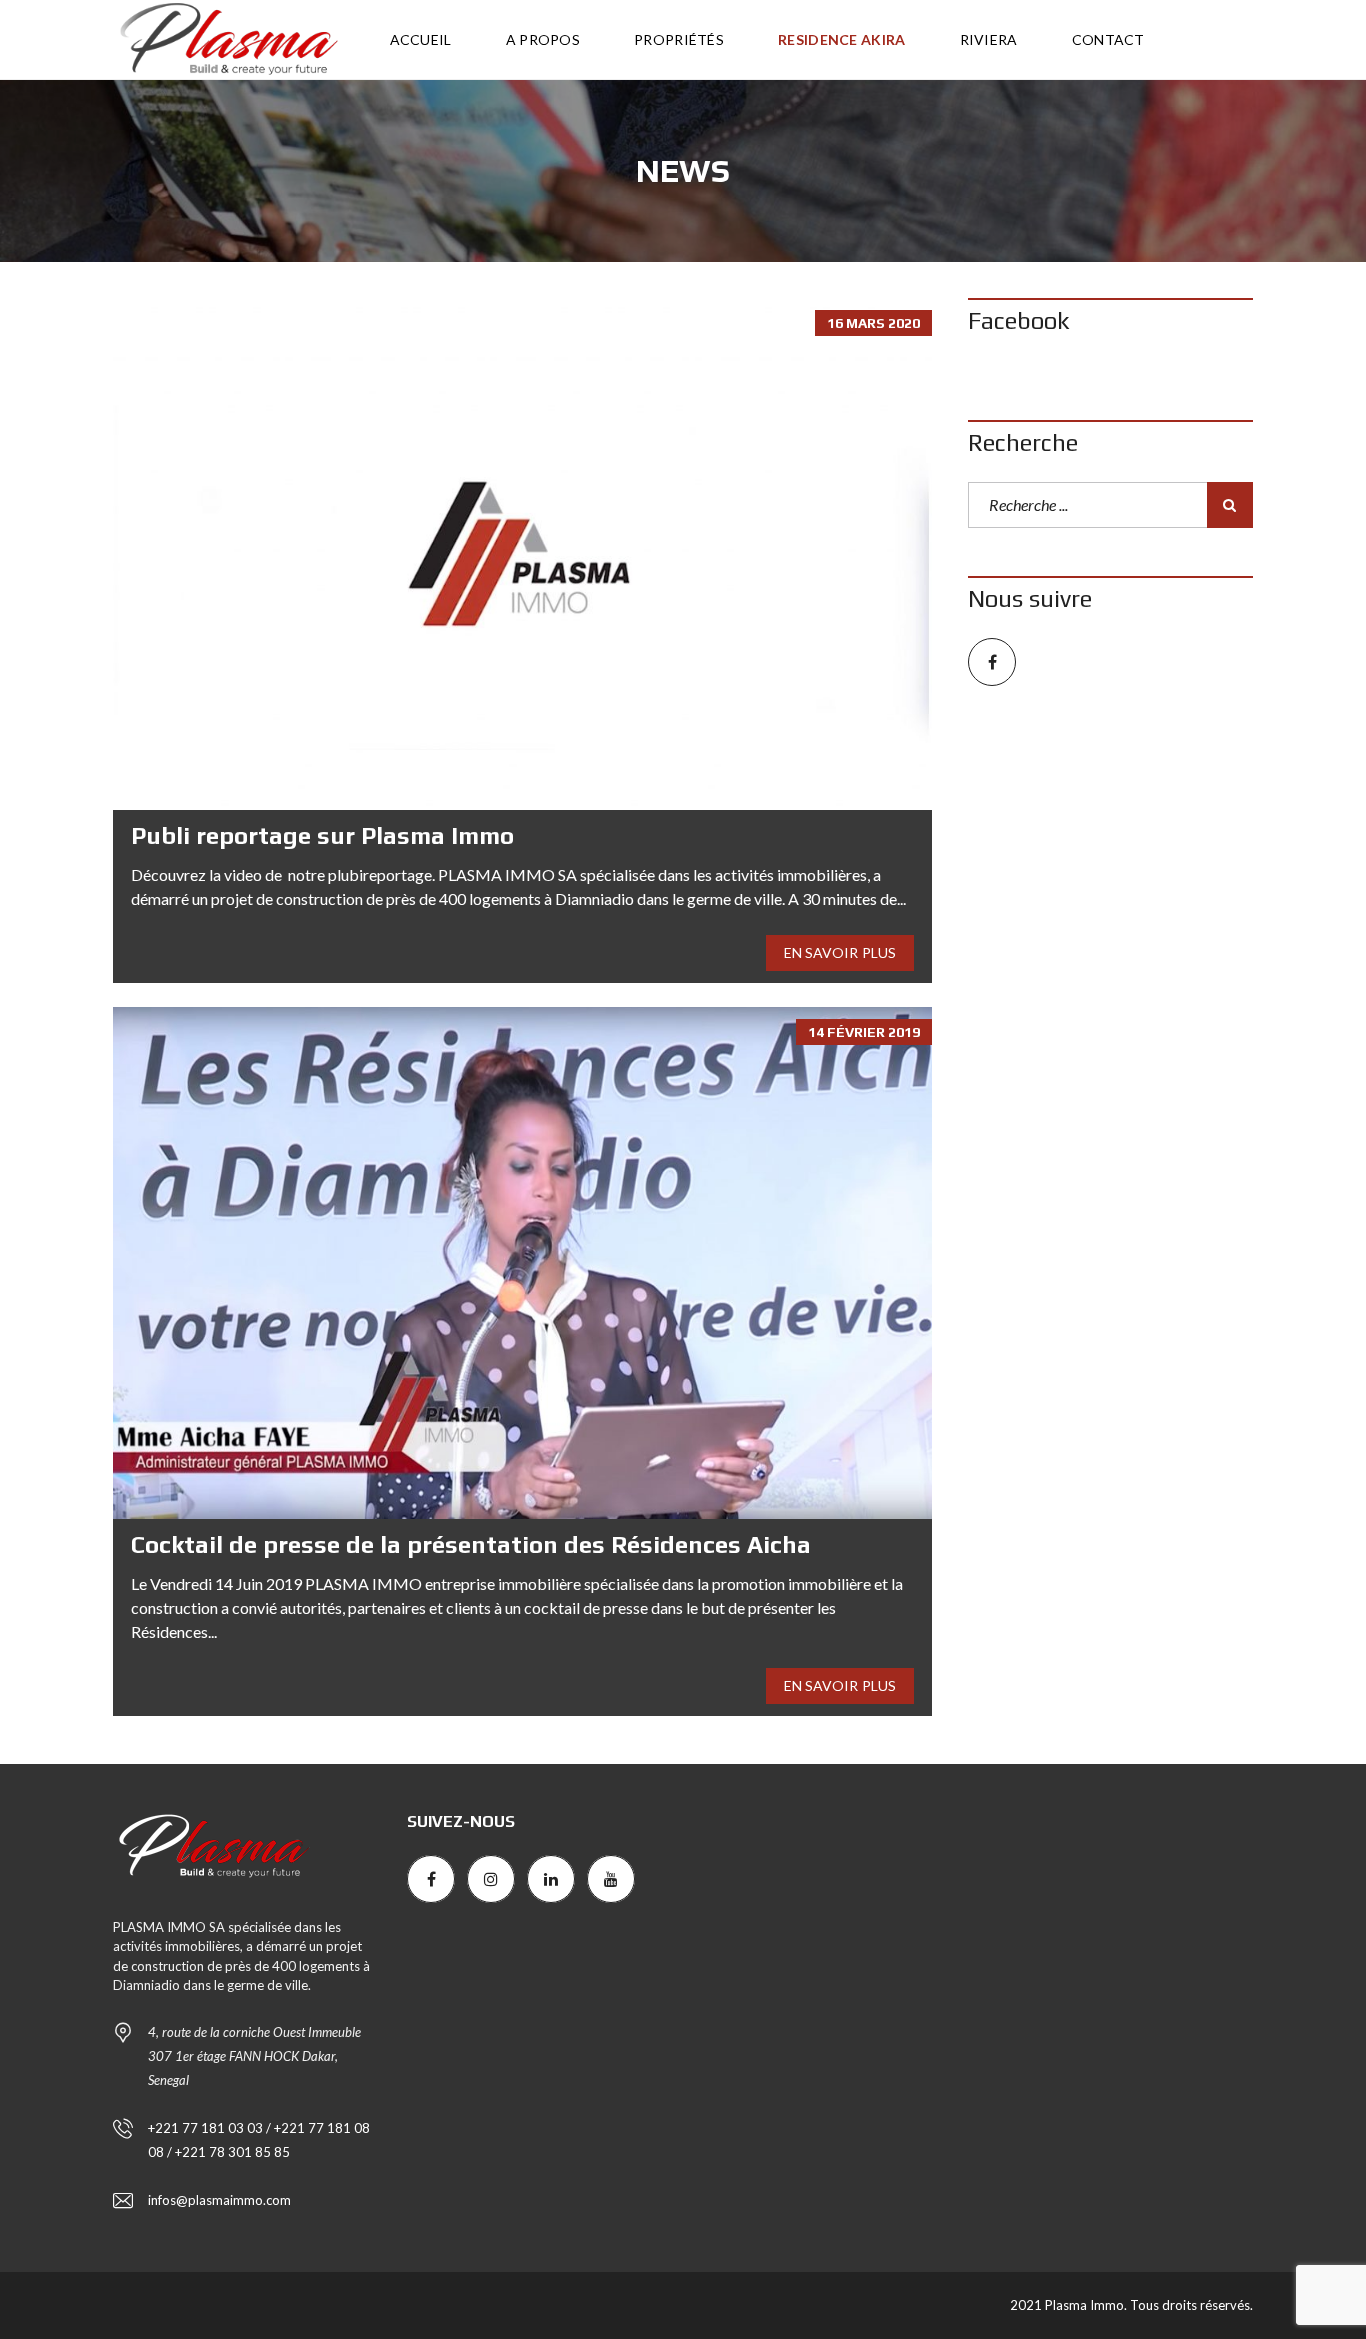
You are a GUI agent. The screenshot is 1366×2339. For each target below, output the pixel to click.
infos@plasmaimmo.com (219, 2200)
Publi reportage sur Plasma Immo (322, 835)
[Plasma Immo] (227, 40)
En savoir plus (840, 952)
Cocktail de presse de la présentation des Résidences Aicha (471, 1544)
